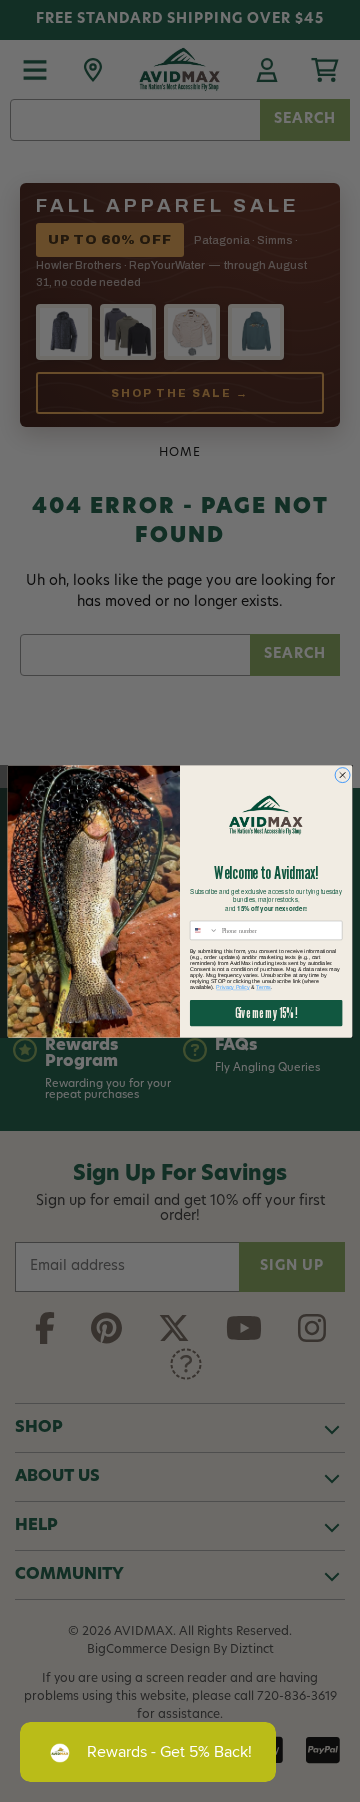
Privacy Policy (232, 987)
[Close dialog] (342, 774)
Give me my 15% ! (266, 1012)
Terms (263, 987)
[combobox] (204, 930)
